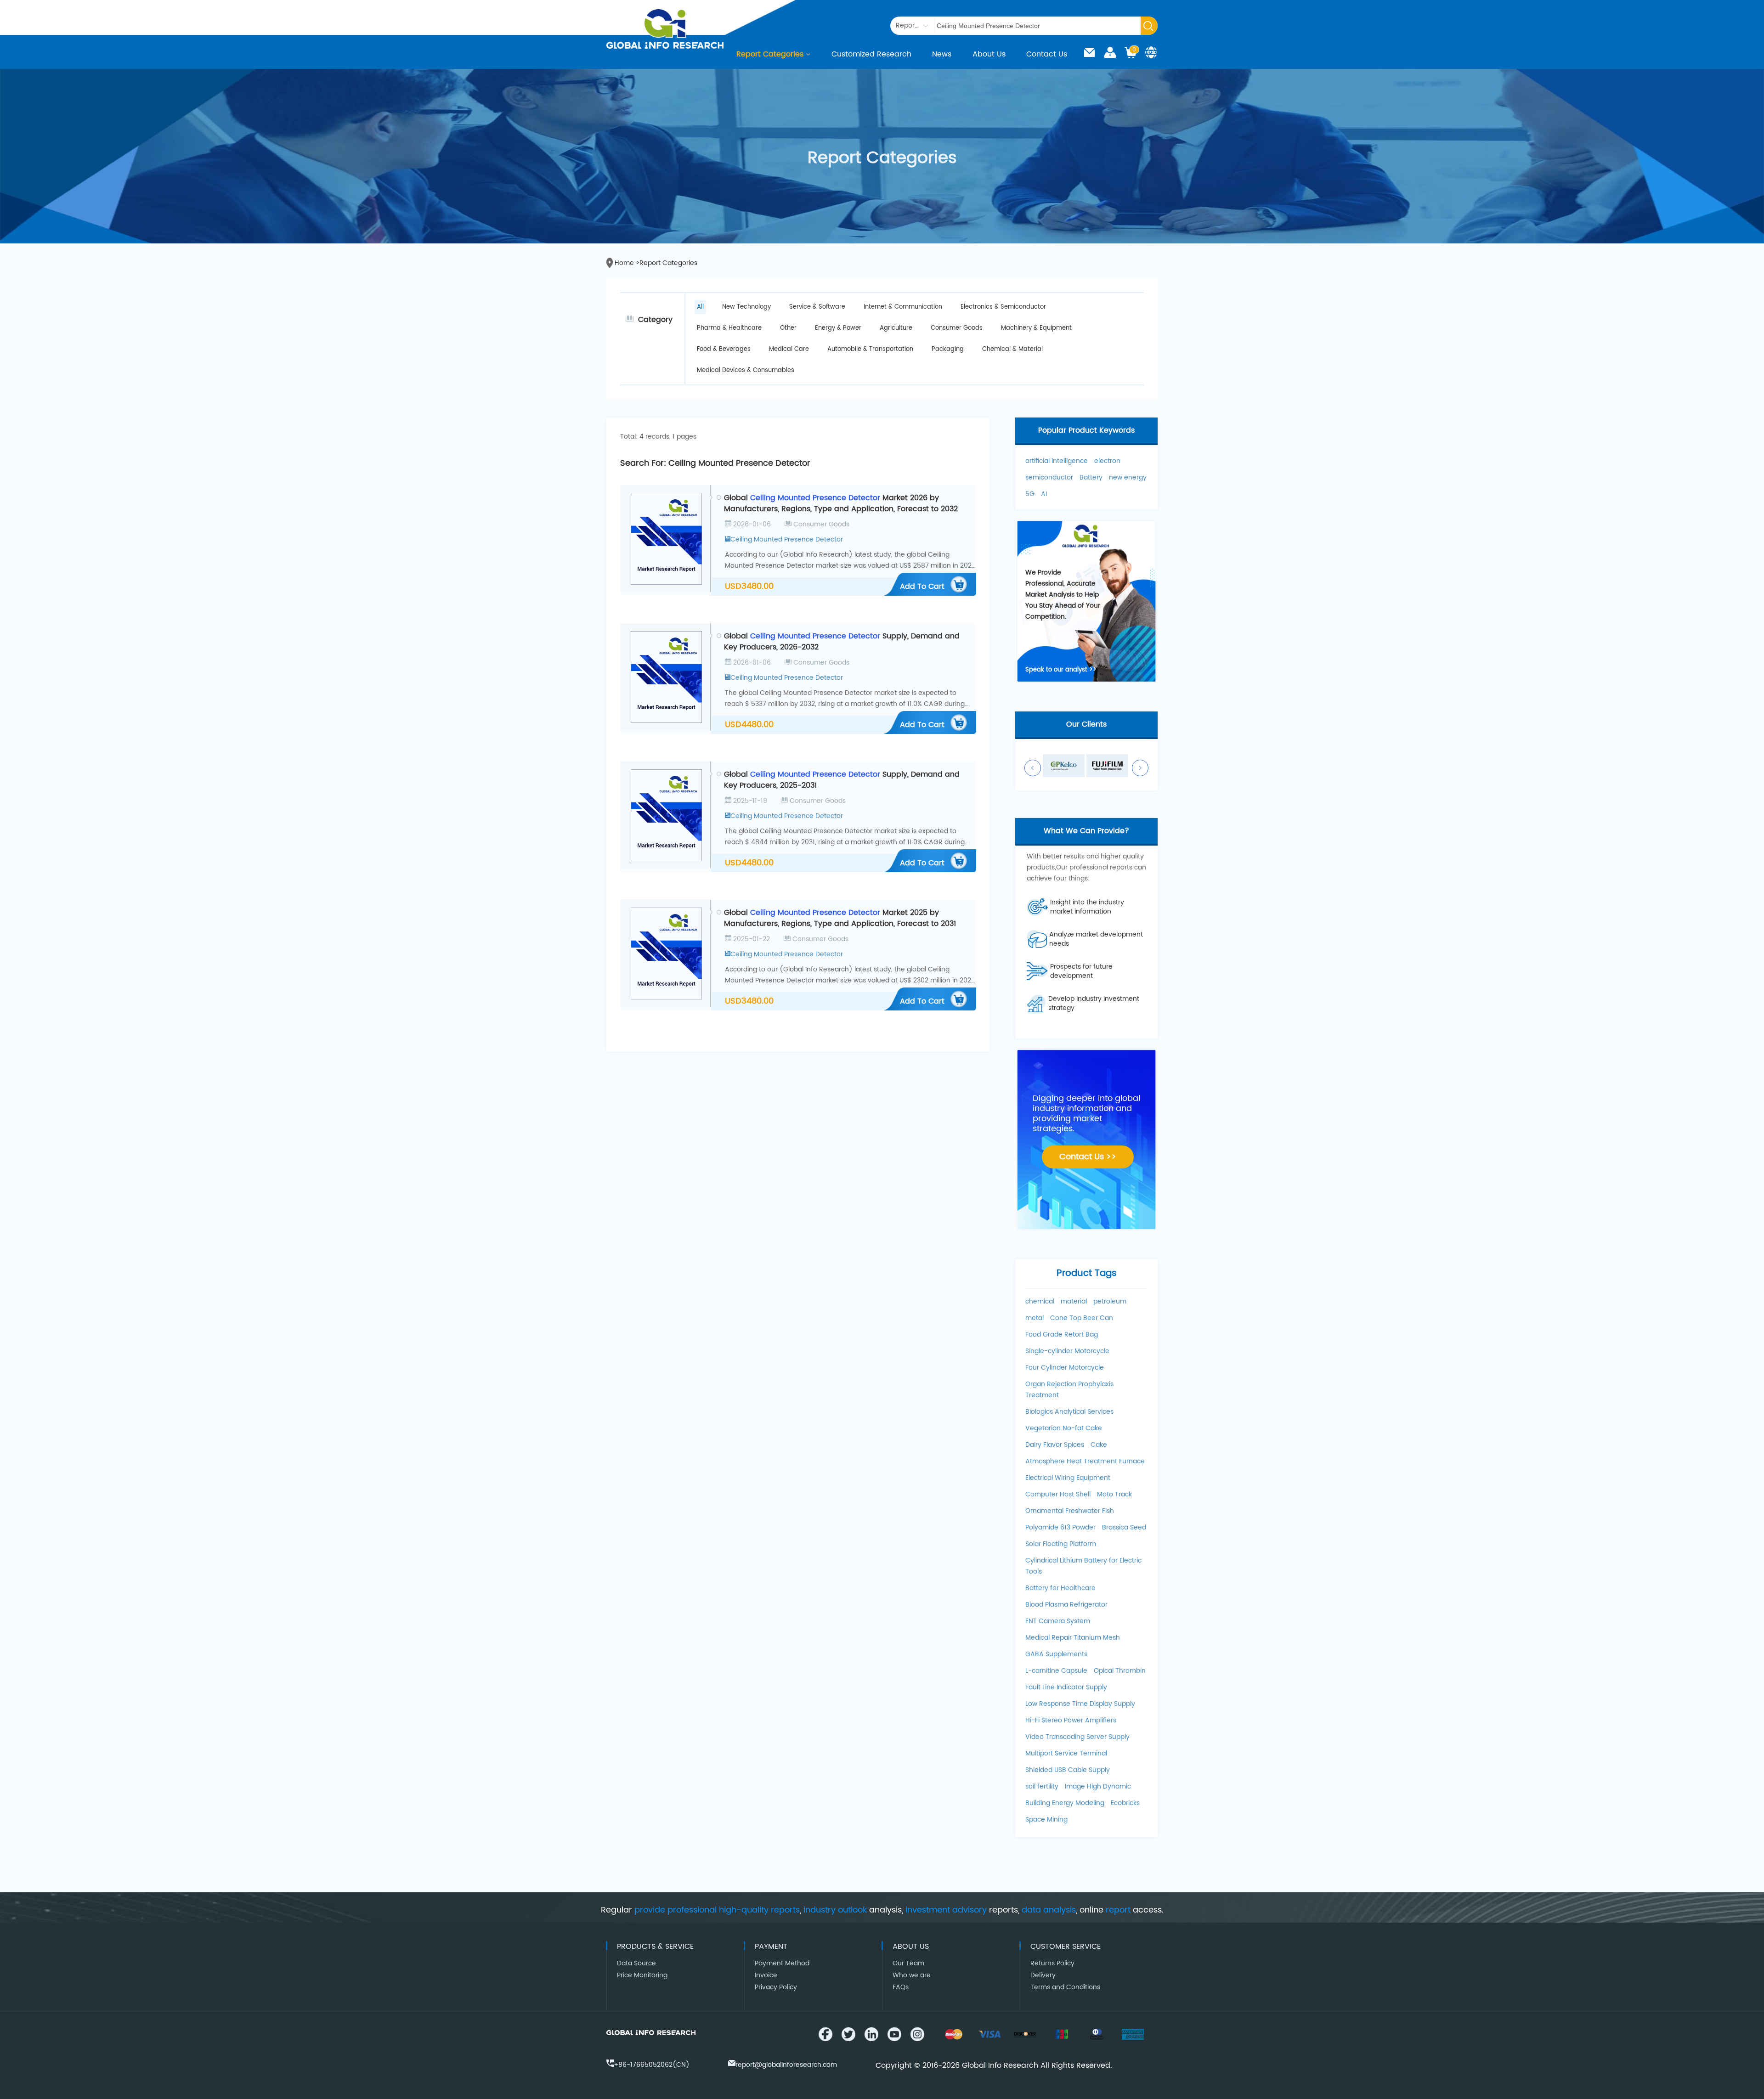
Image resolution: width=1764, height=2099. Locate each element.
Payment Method (782, 1963)
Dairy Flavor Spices (1055, 1445)
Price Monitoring (642, 1975)
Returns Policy (1052, 1963)
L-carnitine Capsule (1056, 1671)
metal (1035, 1318)
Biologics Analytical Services (1069, 1412)
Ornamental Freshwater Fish (1070, 1511)
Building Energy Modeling (1065, 1803)
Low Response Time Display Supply (1080, 1704)
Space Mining (1046, 1820)
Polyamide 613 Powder (1060, 1527)
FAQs (901, 1987)
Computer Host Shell (1058, 1494)
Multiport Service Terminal (1066, 1753)
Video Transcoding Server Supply (1077, 1737)
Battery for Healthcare (1060, 1588)
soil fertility (1042, 1786)
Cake (1099, 1445)
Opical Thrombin (1120, 1671)
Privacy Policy (776, 1987)
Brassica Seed (1124, 1527)
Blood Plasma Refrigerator (1066, 1605)
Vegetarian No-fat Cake (1064, 1428)
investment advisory (946, 1910)
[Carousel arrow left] (1033, 768)
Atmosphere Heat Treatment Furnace (1085, 1461)
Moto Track (1114, 1494)
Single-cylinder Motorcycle (1067, 1351)
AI (1044, 494)
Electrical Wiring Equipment (1068, 1478)
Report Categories (770, 54)
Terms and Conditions (1065, 1987)
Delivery (1043, 1975)
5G (1030, 494)
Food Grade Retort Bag (1062, 1334)
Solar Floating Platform (1061, 1544)
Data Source (636, 1963)
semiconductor (1049, 477)
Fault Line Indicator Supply (1066, 1687)
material (1074, 1301)
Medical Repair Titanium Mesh (1073, 1638)
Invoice (766, 1975)
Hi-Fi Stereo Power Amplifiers (1071, 1720)
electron (1107, 461)
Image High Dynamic (1098, 1786)
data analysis (1049, 1910)
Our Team (908, 1963)
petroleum (1110, 1301)
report (1118, 1910)
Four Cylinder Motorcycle (1065, 1368)
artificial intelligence (1057, 461)
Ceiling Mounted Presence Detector (787, 539)
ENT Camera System (1058, 1621)
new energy (1128, 477)
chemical (1040, 1301)
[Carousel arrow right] (1140, 768)
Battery (1091, 477)
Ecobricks (1125, 1803)
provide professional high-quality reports (717, 1910)
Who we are (912, 1975)
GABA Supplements (1056, 1654)
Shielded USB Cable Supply (1068, 1770)
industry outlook (835, 1910)
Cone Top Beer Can (1082, 1318)
